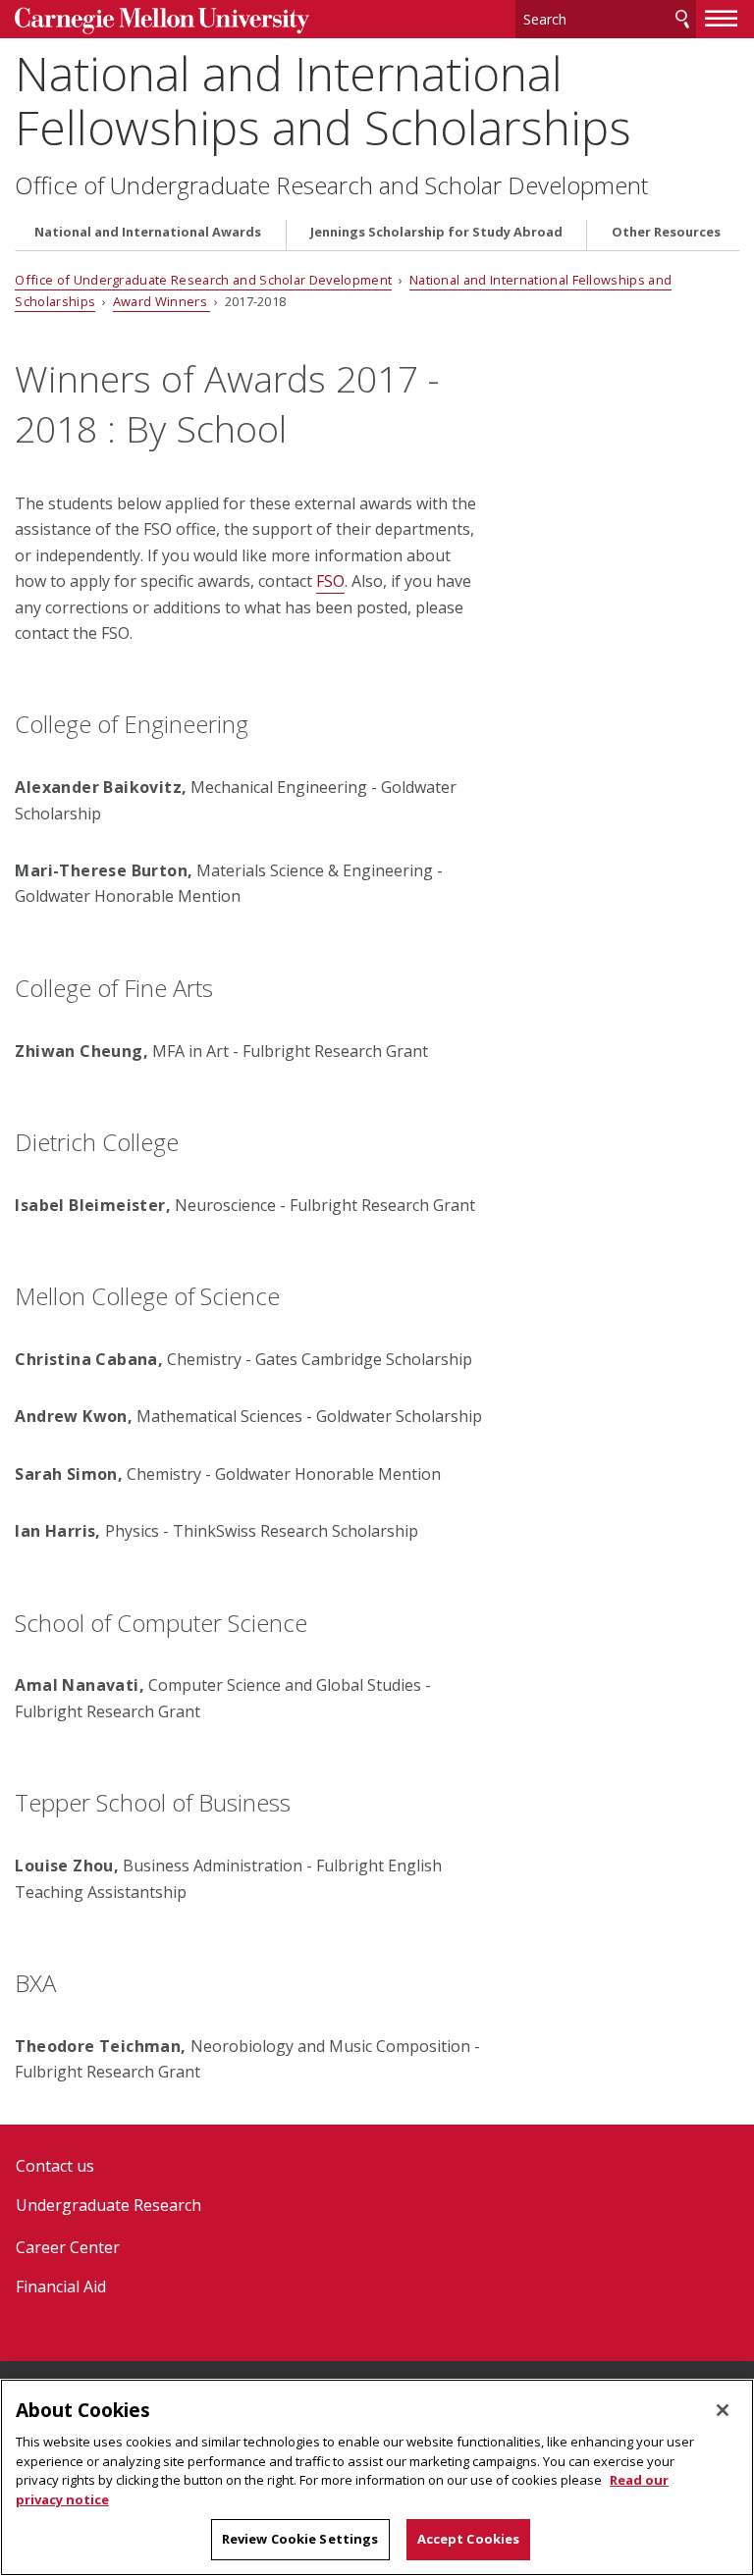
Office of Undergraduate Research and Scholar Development (331, 185)
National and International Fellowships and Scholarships (323, 100)
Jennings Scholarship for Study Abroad (436, 232)
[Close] (723, 2410)
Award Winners (162, 301)
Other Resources (666, 232)
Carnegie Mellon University (162, 21)
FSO (330, 581)
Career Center (68, 2247)
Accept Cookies (469, 2539)
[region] (377, 2477)
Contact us (55, 2166)
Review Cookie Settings (300, 2539)
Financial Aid (61, 2287)
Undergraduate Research (108, 2205)
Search (682, 19)
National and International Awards (148, 232)
